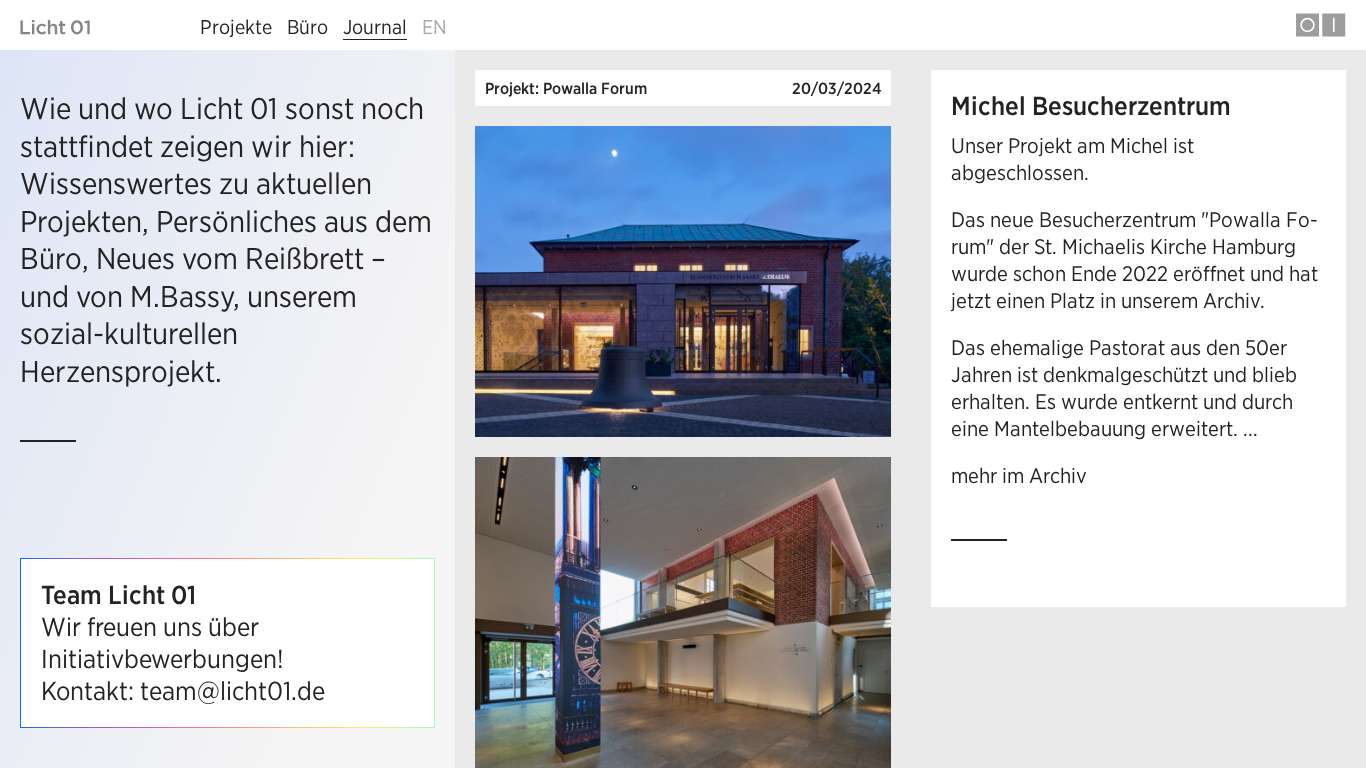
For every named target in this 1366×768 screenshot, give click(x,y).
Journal (375, 26)
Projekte (236, 26)
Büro (307, 26)
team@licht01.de (232, 691)
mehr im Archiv (1019, 475)
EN (434, 26)
